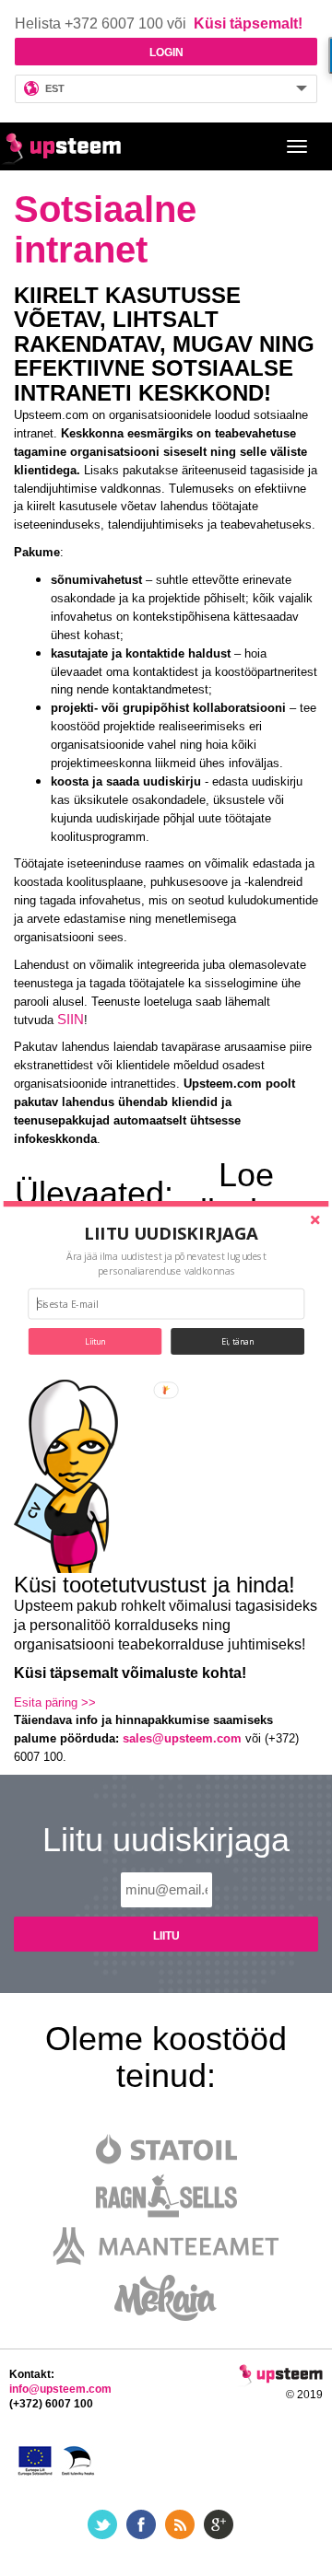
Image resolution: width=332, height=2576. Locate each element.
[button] (172, 1232)
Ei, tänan (238, 1341)
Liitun (95, 1341)
